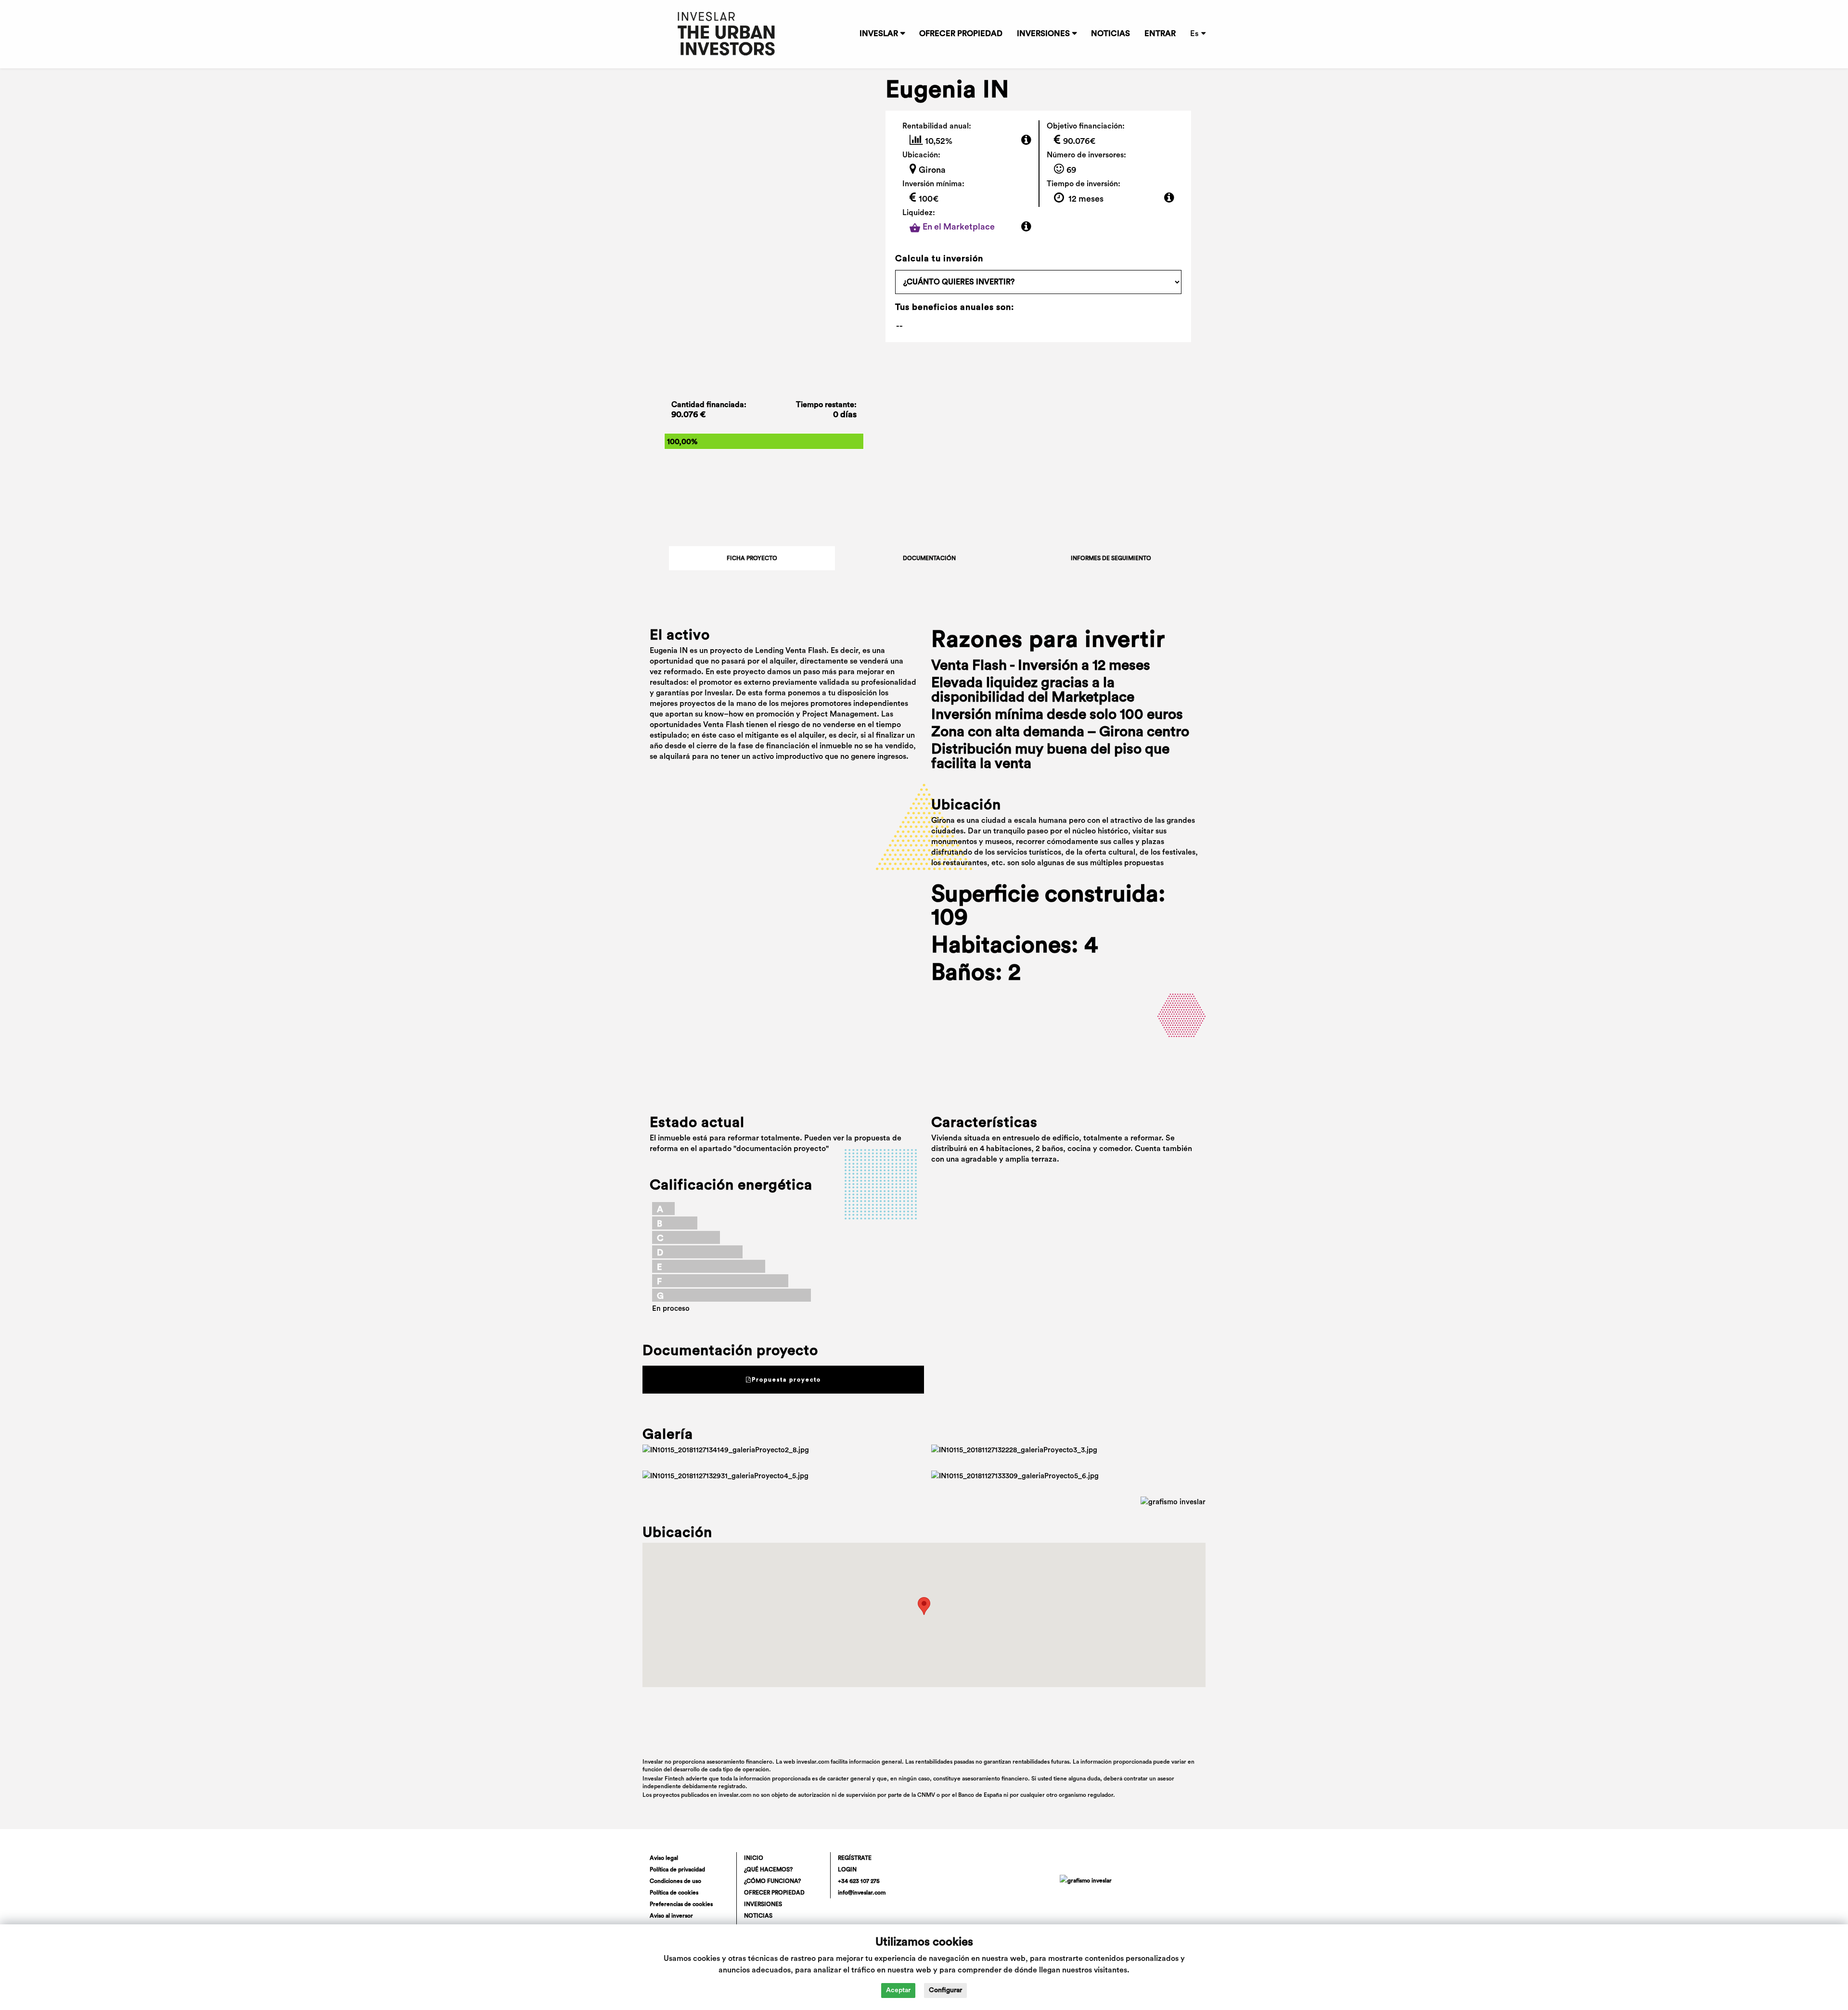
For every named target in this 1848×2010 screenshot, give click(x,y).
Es (1194, 34)
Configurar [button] (945, 1990)
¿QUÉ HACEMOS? (768, 1869)
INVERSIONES (1043, 34)
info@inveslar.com (862, 1893)
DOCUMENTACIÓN (929, 558)
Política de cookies (674, 1893)
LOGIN (847, 1869)
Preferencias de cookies (681, 1904)
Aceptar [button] (898, 1990)
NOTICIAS (1110, 34)
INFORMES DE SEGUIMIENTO (1111, 558)
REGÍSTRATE (855, 1858)
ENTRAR (1160, 34)
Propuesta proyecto (786, 1380)
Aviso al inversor (671, 1916)
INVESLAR (879, 34)
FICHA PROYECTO (752, 558)
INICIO (754, 1858)
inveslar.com (735, 1795)
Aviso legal (664, 1858)
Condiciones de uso (675, 1881)
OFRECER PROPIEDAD (961, 34)
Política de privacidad (677, 1869)
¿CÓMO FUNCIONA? (772, 1881)
